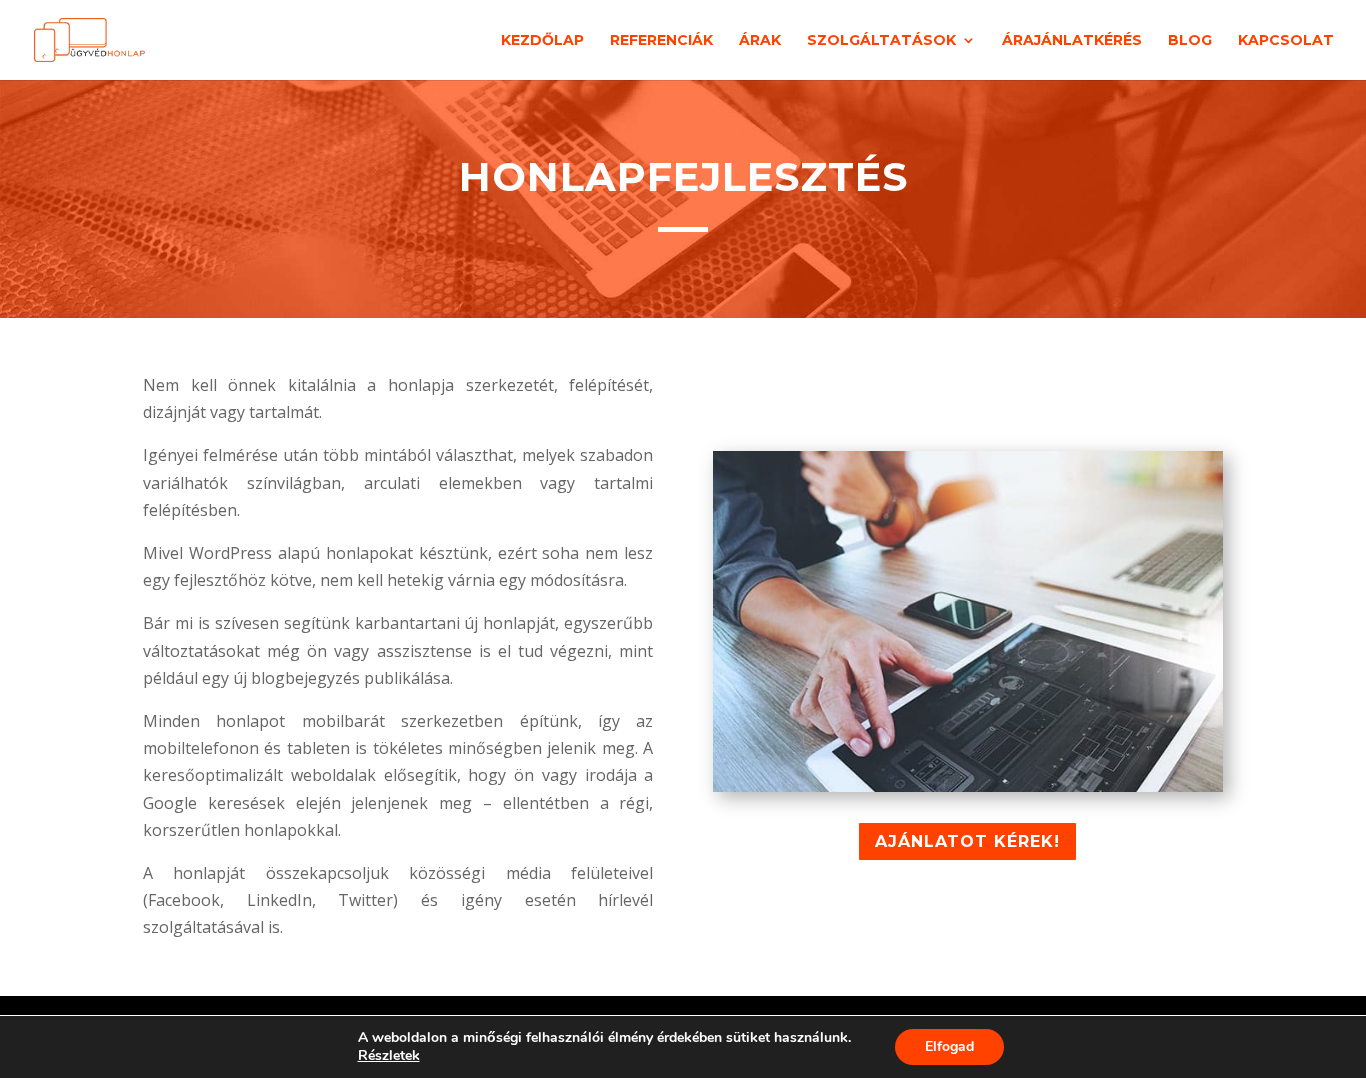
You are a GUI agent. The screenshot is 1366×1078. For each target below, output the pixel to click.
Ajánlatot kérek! (967, 841)
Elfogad (949, 1046)
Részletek (389, 1056)
